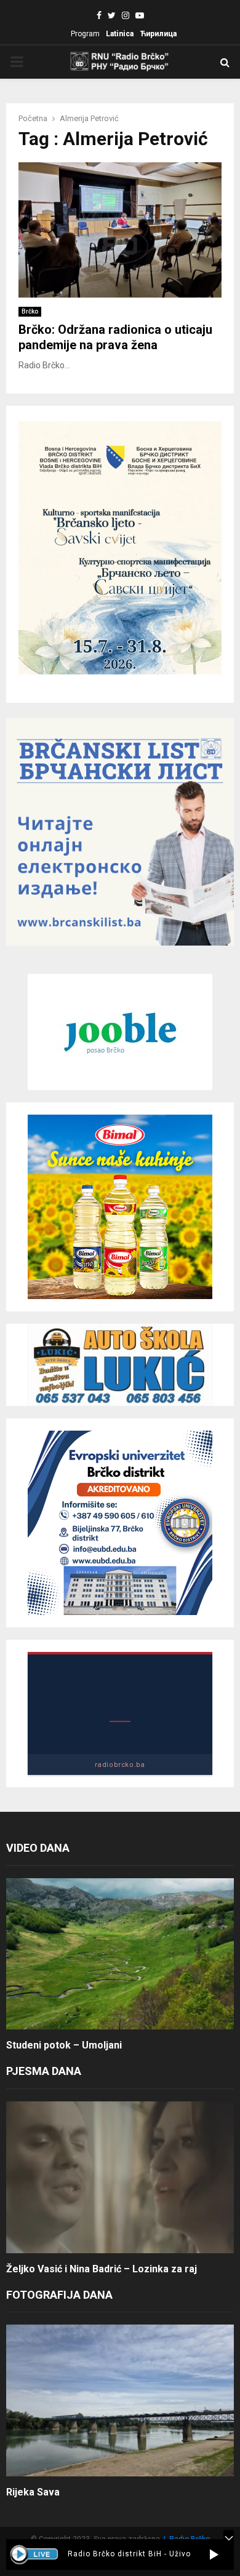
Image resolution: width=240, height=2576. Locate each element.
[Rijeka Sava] (120, 2400)
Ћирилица (158, 34)
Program (85, 34)
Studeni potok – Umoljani (64, 2045)
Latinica (120, 34)
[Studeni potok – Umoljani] (120, 1954)
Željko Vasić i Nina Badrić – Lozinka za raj (102, 2269)
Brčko (30, 311)
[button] (214, 2554)
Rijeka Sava (33, 2492)
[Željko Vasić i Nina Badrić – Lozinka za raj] (120, 2177)
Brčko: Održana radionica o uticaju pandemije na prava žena (115, 337)
